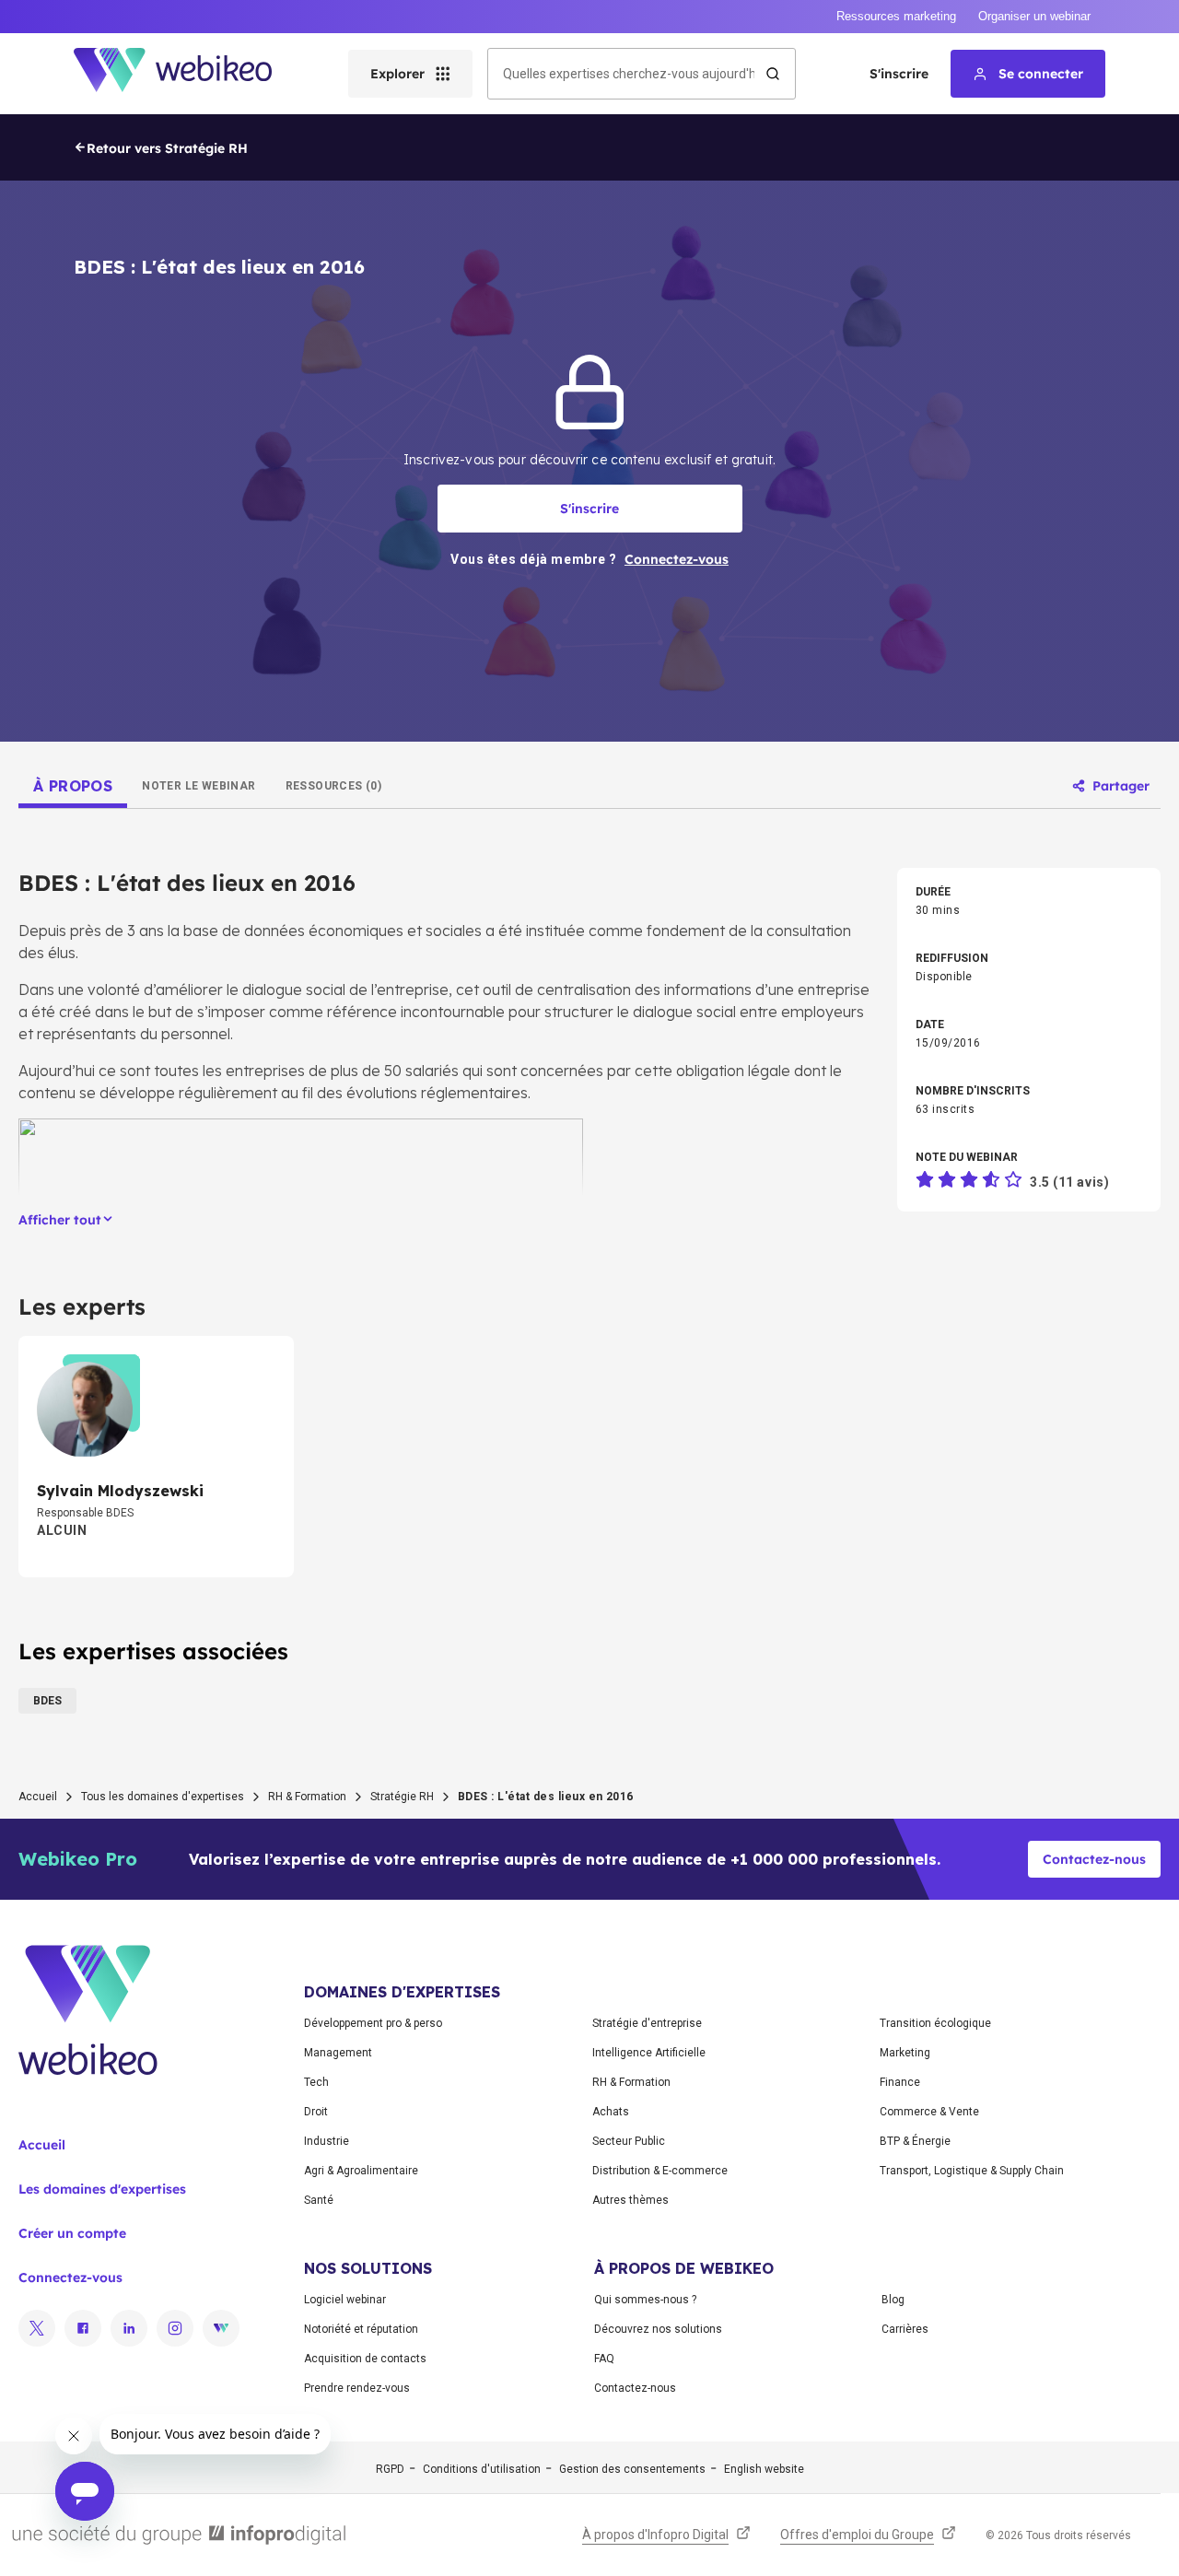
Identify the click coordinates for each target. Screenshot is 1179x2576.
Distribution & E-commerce (660, 2171)
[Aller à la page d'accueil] (189, 74)
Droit (316, 2112)
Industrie (327, 2141)
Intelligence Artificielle (649, 2053)
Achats (611, 2112)
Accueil (38, 1797)
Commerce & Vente (929, 2112)
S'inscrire (899, 74)
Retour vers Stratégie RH (167, 148)
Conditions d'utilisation (482, 2469)
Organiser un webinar (1034, 16)
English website (764, 2469)
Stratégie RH (402, 1797)
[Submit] (773, 74)
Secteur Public (629, 2141)
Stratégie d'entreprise (647, 2023)
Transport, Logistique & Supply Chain (972, 2171)
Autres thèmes (630, 2200)
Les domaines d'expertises (102, 2189)
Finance (900, 2082)
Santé (319, 2200)
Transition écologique (935, 2023)
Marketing (905, 2053)
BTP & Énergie (915, 2141)
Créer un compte (72, 2233)
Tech (316, 2082)
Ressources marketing (896, 16)
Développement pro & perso (373, 2023)
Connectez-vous (70, 2277)
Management (338, 2053)
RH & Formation (307, 1797)
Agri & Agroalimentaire (361, 2171)
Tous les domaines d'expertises (163, 1797)
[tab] (73, 786)
